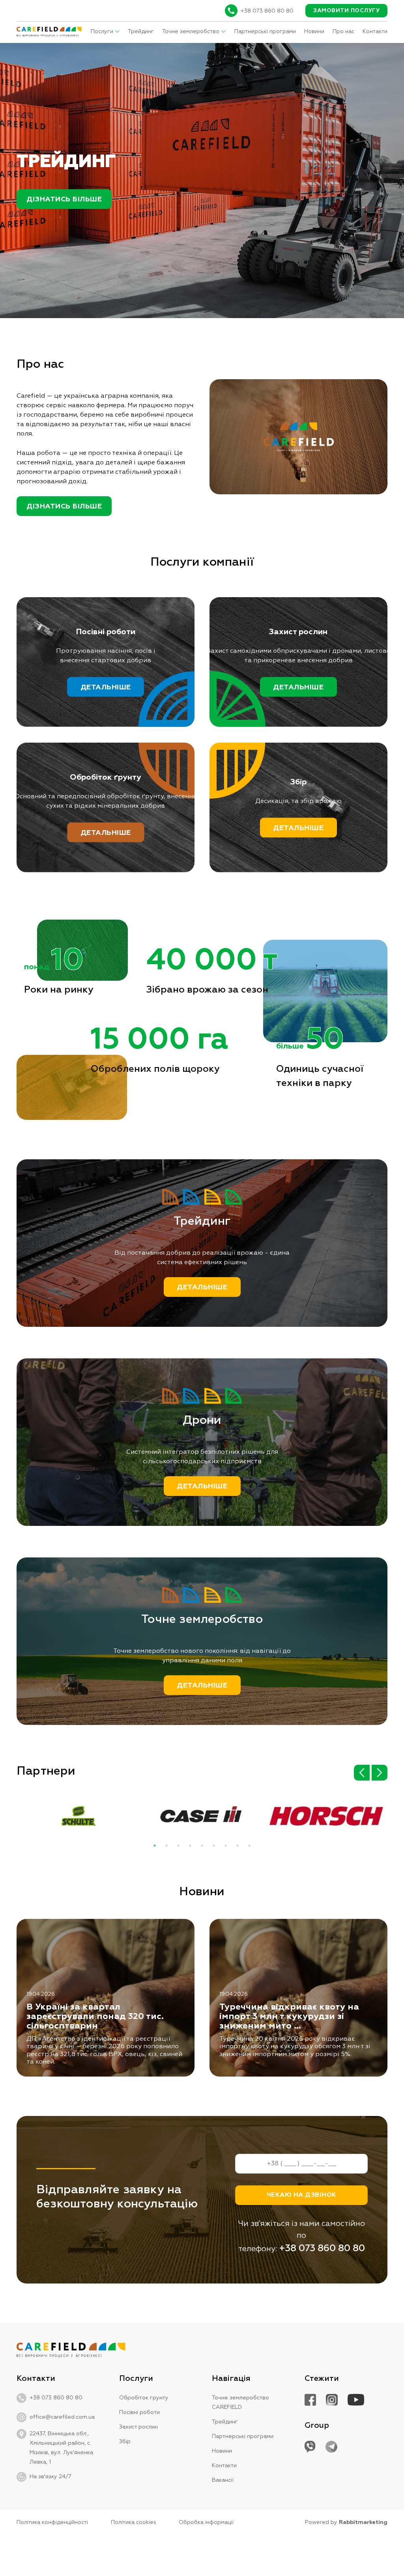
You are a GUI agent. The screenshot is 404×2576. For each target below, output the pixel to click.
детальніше (106, 687)
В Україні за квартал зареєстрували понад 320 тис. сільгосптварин (95, 2017)
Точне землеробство (191, 32)
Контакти (375, 32)
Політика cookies (134, 2522)
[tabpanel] (79, 1826)
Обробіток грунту (144, 2398)
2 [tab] (166, 1846)
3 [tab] (178, 1846)
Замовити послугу (346, 11)
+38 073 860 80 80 (267, 11)
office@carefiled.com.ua (62, 2417)
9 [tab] (249, 1846)
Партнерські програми (265, 32)
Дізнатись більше (64, 199)
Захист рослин (138, 2427)
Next (380, 1773)
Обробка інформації (206, 2522)
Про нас (343, 32)
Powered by (346, 2522)
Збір (125, 2442)
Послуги (102, 32)
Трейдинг (141, 32)
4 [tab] (190, 1846)
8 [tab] (238, 1846)
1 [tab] (155, 1846)
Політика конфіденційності (52, 2522)
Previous (362, 1773)
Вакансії (223, 2480)
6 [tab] (214, 1846)
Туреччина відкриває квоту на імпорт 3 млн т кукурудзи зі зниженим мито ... (289, 2017)
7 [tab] (226, 1846)
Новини (314, 32)
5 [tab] (202, 1846)
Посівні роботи (139, 2412)
